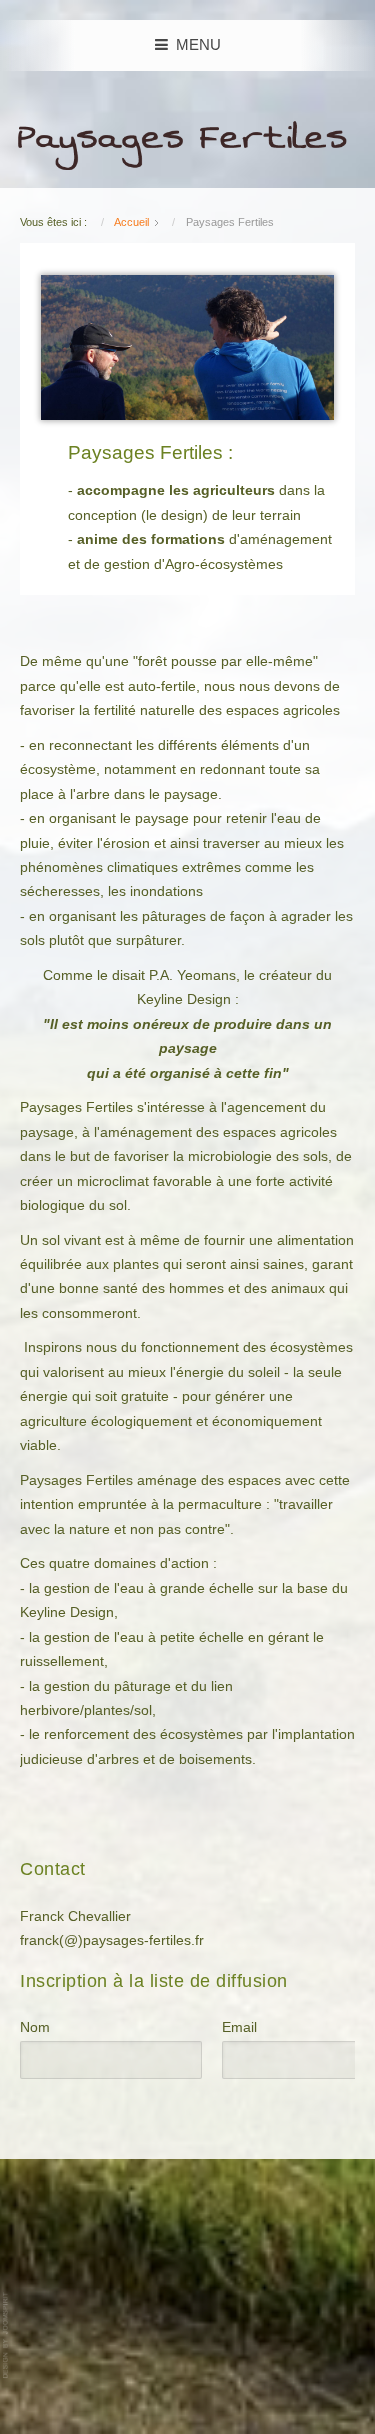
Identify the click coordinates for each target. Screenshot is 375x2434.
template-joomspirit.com (7, 2335)
